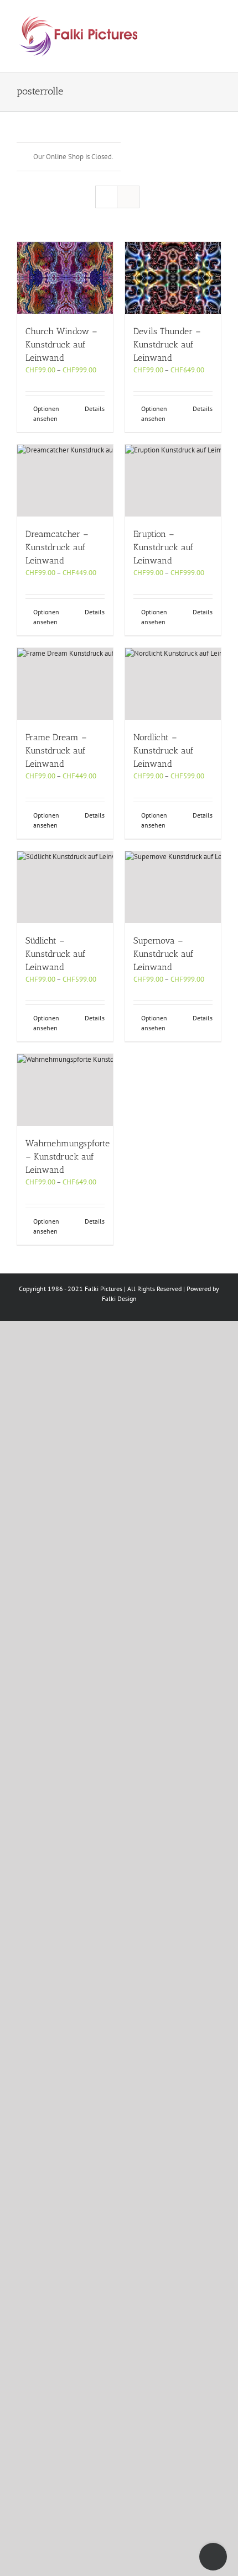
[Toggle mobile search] (197, 17)
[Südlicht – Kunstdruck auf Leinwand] (65, 887)
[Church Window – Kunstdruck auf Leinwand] (65, 278)
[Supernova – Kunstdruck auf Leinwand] (173, 887)
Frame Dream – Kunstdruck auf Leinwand (56, 750)
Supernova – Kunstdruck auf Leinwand (164, 954)
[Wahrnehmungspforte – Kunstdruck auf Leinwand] (65, 1090)
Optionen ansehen (46, 413)
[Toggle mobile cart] (177, 17)
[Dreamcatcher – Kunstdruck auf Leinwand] (65, 481)
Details (95, 409)
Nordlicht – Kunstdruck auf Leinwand (164, 750)
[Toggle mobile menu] (217, 17)
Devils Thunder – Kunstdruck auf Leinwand (167, 344)
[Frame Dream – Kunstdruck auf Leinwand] (65, 684)
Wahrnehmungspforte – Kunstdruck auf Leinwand (68, 1157)
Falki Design (119, 1298)
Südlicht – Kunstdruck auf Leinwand (56, 954)
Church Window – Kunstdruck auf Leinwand (61, 344)
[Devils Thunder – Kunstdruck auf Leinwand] (173, 278)
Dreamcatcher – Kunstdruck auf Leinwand (57, 547)
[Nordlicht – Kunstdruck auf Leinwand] (173, 684)
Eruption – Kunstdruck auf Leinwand (164, 547)
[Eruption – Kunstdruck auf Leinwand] (173, 481)
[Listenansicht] (128, 197)
